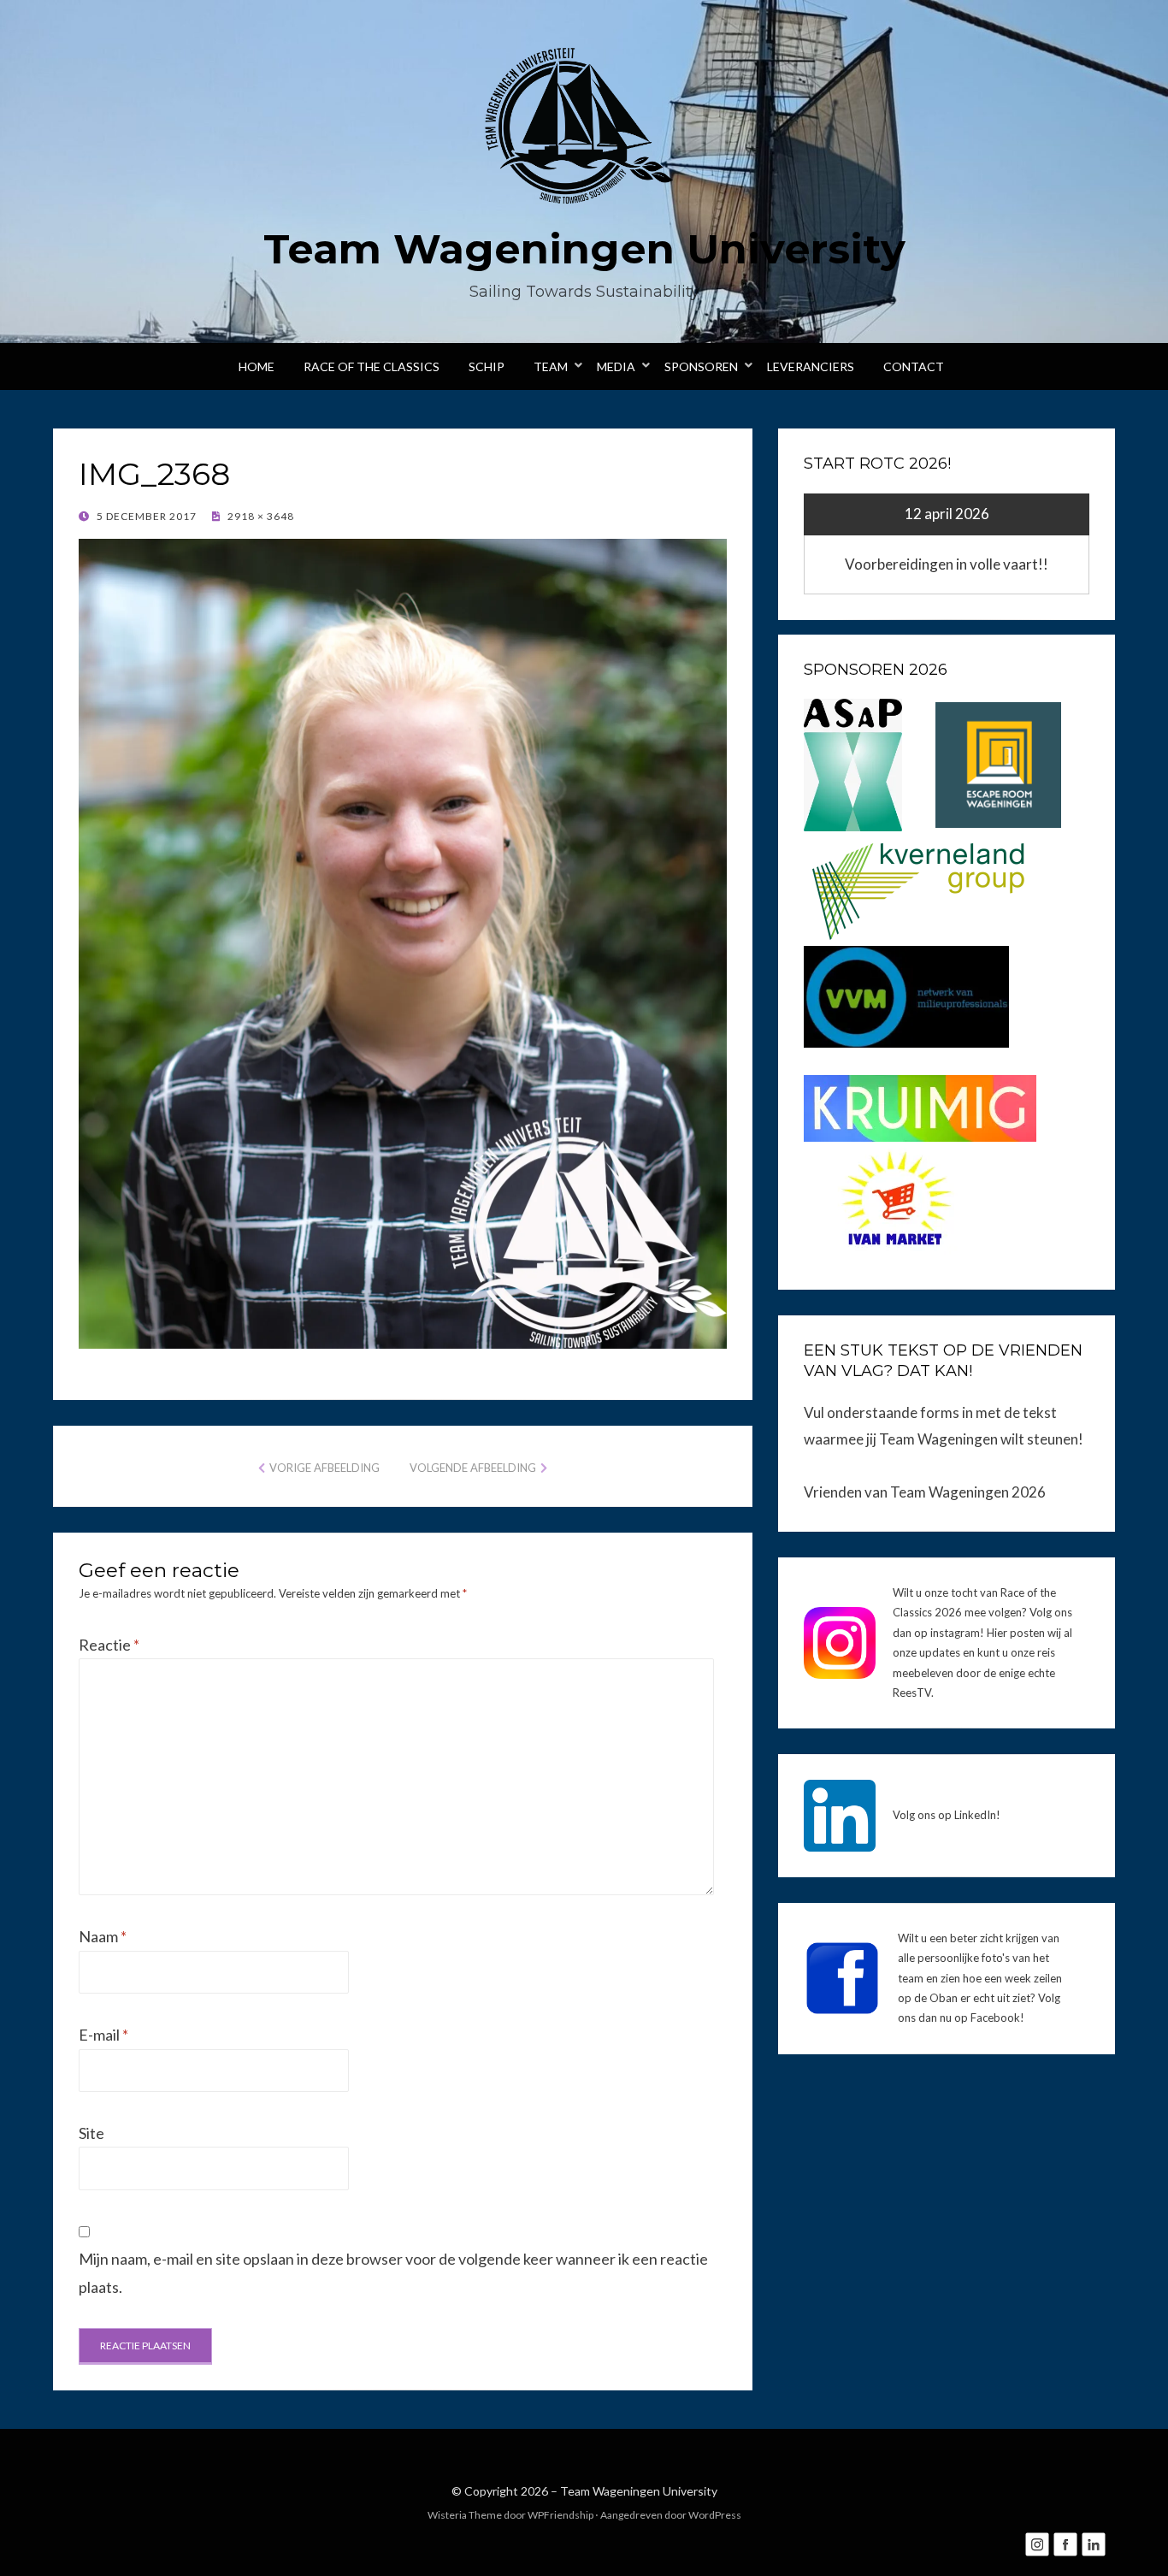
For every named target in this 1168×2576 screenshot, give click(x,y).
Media (616, 366)
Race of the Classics (372, 366)
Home (257, 366)
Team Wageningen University (584, 249)
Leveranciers (811, 366)
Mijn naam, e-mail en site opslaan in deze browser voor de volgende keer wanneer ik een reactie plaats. (393, 2272)
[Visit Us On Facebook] (1065, 2543)
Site (91, 2133)
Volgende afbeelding (473, 1468)
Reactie (109, 1645)
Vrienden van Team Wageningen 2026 (925, 1492)
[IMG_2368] (403, 942)
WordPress (715, 2515)
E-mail (103, 2035)
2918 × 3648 (260, 516)
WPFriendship (560, 2515)
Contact (914, 366)
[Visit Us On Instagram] (1037, 2543)
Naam (103, 1936)
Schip (487, 366)
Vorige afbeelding (324, 1468)
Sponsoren (701, 366)
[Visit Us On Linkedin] (1093, 2543)
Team (551, 366)
